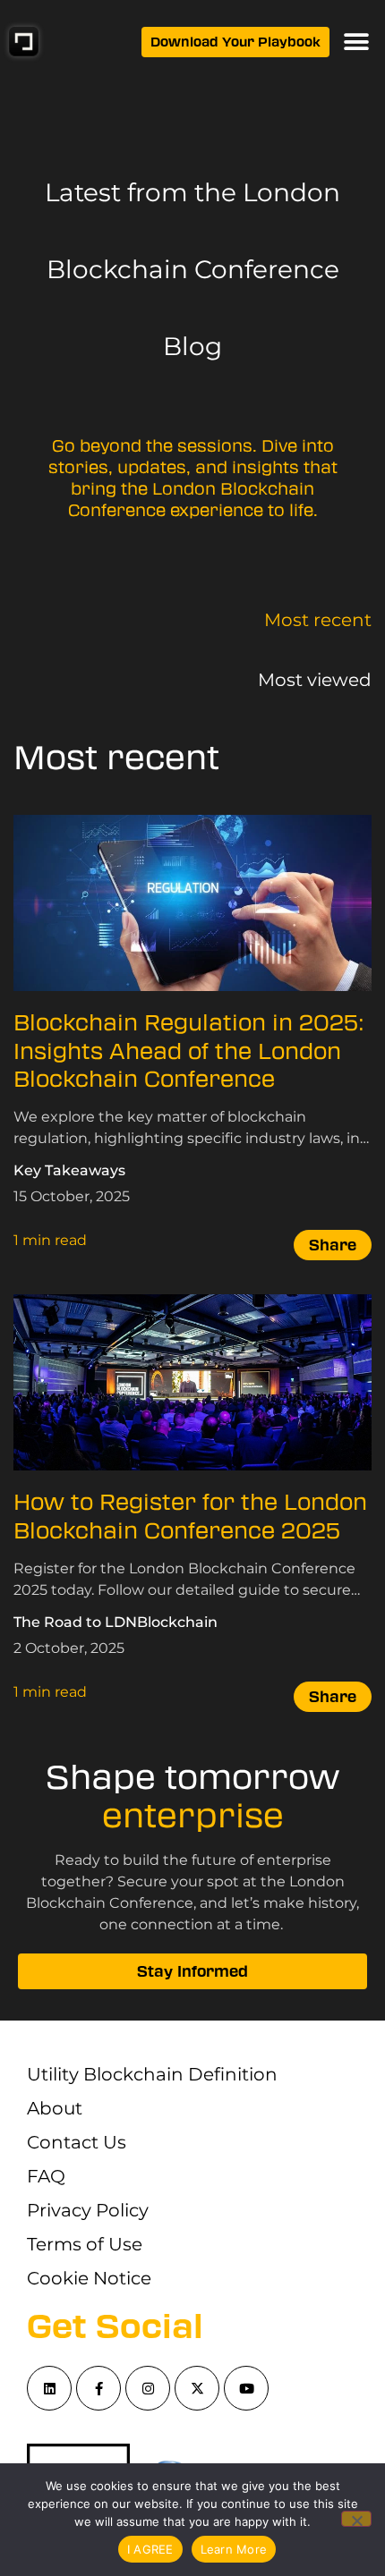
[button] (356, 42)
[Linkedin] (49, 2388)
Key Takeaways (69, 1170)
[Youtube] (246, 2388)
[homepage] (24, 42)
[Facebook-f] (98, 2388)
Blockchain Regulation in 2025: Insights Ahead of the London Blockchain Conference (189, 1051)
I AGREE (150, 2549)
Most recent (318, 620)
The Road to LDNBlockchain (115, 1622)
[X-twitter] (197, 2388)
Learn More (234, 2549)
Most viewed (315, 680)
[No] (356, 2519)
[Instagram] (148, 2388)
